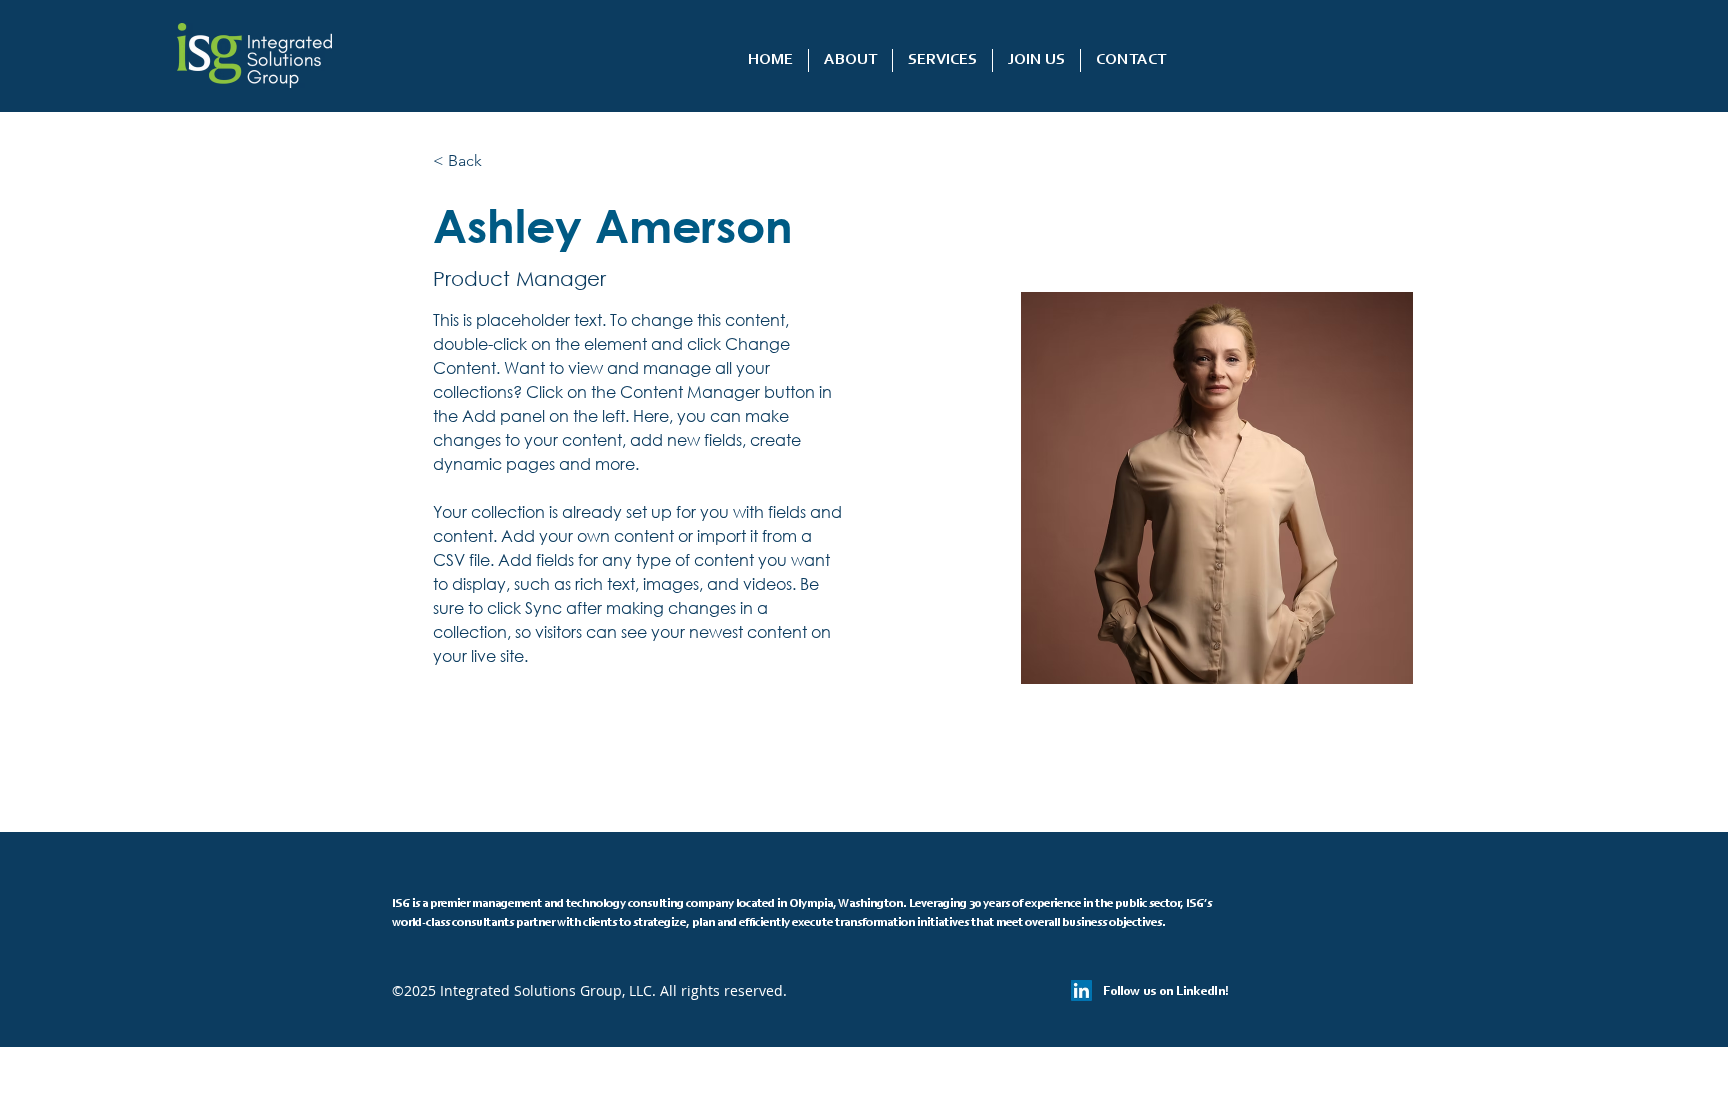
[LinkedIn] (1081, 990)
